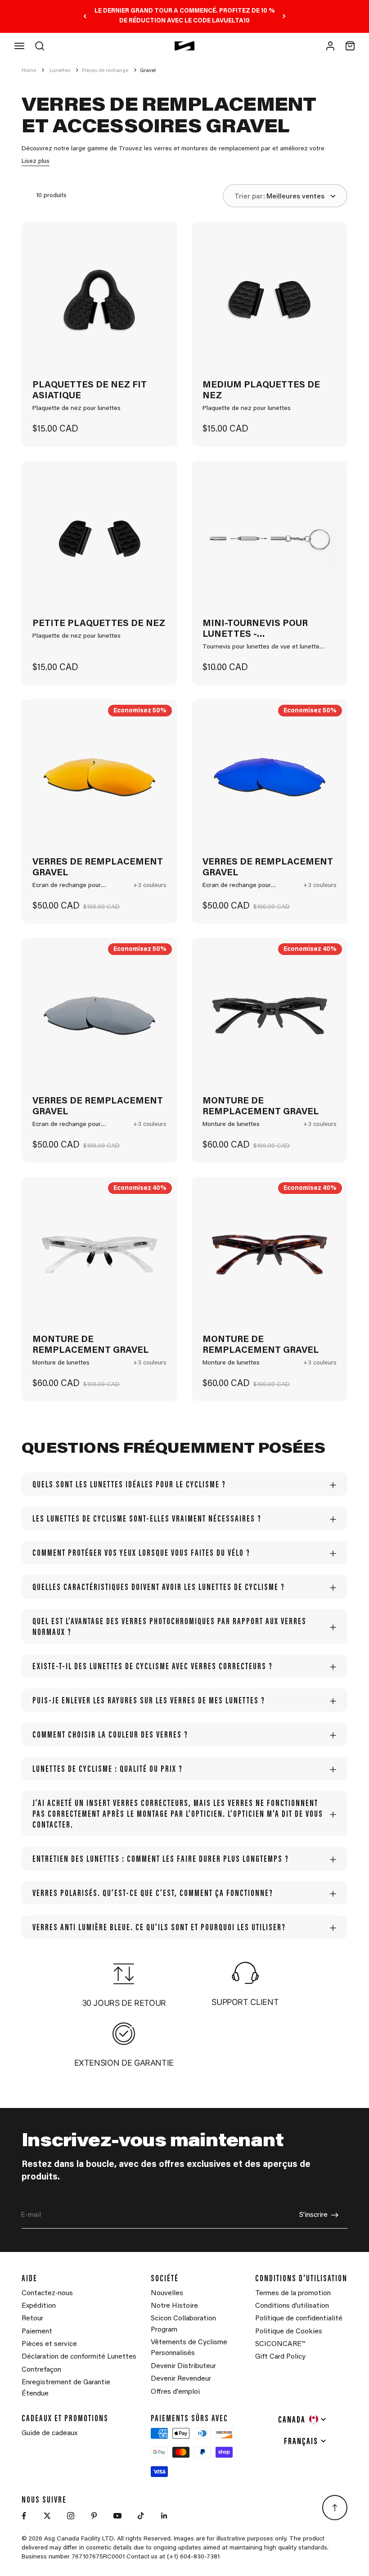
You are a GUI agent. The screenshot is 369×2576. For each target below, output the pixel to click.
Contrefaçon (41, 2370)
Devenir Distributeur (183, 2366)
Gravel (148, 71)
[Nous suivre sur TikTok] (141, 2516)
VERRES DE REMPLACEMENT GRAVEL (98, 868)
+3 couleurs (150, 886)
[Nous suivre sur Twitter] (47, 2516)
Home (29, 71)
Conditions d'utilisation (292, 2306)
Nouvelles (167, 2293)
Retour (32, 2319)
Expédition (39, 2306)
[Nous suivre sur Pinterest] (94, 2516)
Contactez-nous (47, 2293)
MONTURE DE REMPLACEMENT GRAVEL (261, 1107)
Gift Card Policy (280, 2357)
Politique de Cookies (289, 2332)
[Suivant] (284, 16)
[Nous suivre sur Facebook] (24, 2516)
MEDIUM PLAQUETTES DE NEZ (261, 391)
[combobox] (303, 2419)
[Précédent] (85, 16)
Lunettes (60, 71)
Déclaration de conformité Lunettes (79, 2357)
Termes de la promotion (293, 2293)
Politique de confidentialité (299, 2319)
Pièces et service (49, 2344)
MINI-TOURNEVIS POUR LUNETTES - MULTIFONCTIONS (255, 630)
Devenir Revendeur (181, 2379)
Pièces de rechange (105, 71)
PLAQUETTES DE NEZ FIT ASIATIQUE (90, 391)
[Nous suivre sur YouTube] (117, 2516)
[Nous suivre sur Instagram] (71, 2516)
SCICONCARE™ (280, 2344)
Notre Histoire (174, 2306)
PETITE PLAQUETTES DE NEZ (99, 624)
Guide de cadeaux (49, 2433)
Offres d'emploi (175, 2392)
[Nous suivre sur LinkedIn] (164, 2516)
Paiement (37, 2332)
